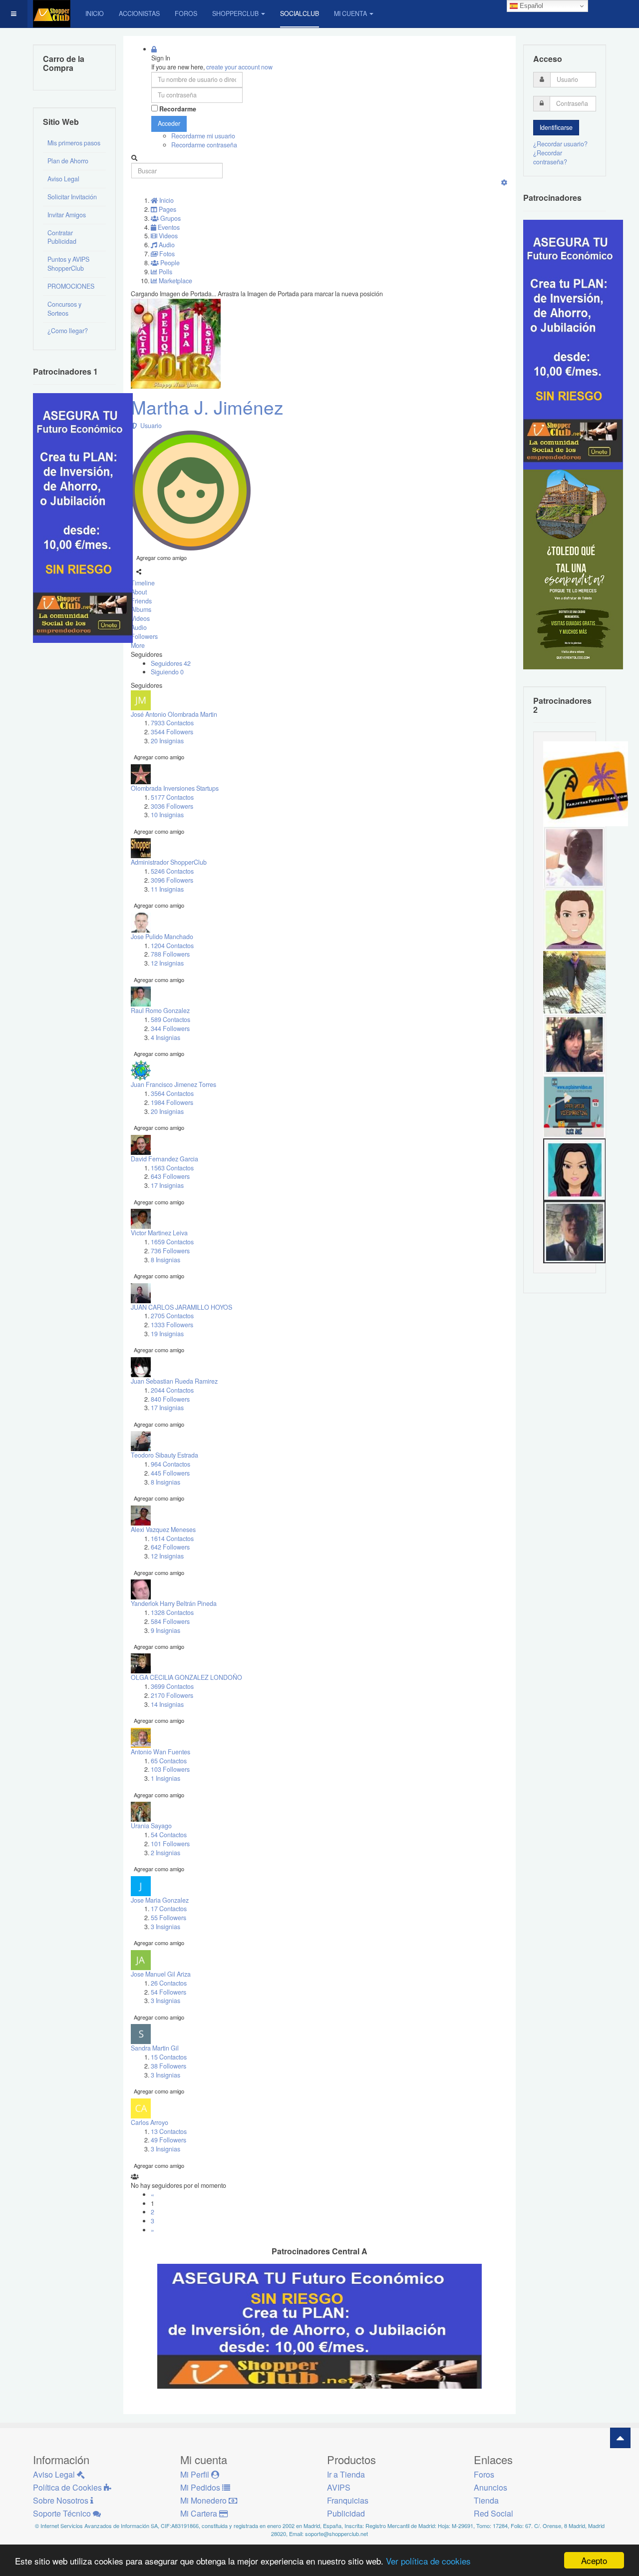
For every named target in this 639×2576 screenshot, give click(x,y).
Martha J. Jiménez (207, 407)
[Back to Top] (620, 2438)
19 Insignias (167, 1334)
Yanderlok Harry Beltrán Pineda (174, 1603)
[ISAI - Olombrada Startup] (573, 344)
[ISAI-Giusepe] (574, 982)
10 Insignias (167, 815)
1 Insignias (165, 1778)
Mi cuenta (350, 13)
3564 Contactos (172, 1093)
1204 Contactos (172, 946)
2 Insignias (165, 1853)
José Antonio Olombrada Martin (174, 714)
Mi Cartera (200, 2513)
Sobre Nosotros (62, 2500)
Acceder (169, 123)
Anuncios (490, 2487)
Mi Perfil (196, 2474)
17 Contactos (169, 1909)
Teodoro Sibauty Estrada (164, 1455)
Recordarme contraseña (204, 145)
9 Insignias (165, 1630)
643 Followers (170, 1176)
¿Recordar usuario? (560, 144)
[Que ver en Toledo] (573, 568)
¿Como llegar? (68, 331)
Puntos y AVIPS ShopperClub (68, 264)
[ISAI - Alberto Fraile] (574, 1106)
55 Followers (168, 1918)
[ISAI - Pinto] (574, 857)
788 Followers (170, 954)
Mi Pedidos (201, 2487)
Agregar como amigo (161, 557)
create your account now (239, 67)
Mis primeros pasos (74, 143)
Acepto (594, 2560)
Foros (186, 13)
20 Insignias (167, 741)
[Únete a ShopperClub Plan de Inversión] (319, 2326)
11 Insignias (167, 889)
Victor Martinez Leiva (159, 1233)
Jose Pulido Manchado (162, 937)
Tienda (486, 2500)
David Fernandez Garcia (164, 1159)
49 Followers (168, 2140)
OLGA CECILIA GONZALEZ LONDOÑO (186, 1677)
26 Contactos (169, 1983)
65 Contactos (169, 1761)
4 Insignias (165, 1037)
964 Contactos (170, 1464)
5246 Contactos (172, 871)
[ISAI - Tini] (574, 1044)
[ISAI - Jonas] (574, 919)
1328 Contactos (172, 1612)
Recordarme (178, 109)
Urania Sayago (151, 1826)
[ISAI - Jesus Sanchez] (574, 1231)
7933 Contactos (172, 723)
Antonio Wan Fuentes (160, 1752)
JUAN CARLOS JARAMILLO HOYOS (181, 1307)
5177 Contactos (172, 797)
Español (530, 6)
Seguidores (171, 663)
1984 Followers (172, 1102)
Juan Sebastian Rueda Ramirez (174, 1381)
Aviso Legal (63, 179)
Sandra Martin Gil (155, 2048)
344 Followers (170, 1029)
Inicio (95, 13)
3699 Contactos (172, 1686)
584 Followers (170, 1621)
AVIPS (339, 2487)
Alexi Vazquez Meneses (163, 1530)
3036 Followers (172, 806)
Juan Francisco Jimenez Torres (173, 1084)
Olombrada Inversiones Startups (175, 788)
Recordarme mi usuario (203, 136)
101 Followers (170, 1844)
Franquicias (348, 2500)
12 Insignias (167, 963)
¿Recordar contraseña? (550, 157)
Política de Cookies (68, 2487)
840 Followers (170, 1399)
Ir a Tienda (346, 2474)
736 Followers (170, 1251)
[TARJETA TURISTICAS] (586, 783)
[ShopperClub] (52, 14)
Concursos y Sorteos (64, 309)
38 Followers (168, 2066)
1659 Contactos (172, 1242)
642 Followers (170, 1547)
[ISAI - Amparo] (574, 1169)
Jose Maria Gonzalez (160, 1900)
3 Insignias (165, 1927)
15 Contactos (169, 2057)
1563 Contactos (172, 1168)
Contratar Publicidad (62, 237)
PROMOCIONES (71, 286)
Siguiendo (167, 672)
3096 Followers (172, 880)
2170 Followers (172, 1695)
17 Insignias (167, 1185)
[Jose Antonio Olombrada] (83, 517)
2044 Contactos (172, 1390)
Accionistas (139, 13)
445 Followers (170, 1473)
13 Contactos (169, 2131)
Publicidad (346, 2513)
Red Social (493, 2513)
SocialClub (300, 13)
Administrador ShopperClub (169, 862)
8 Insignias (165, 1260)
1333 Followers (172, 1325)
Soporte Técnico (63, 2513)
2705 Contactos (172, 1316)
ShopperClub (235, 13)
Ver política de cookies (428, 2561)
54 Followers (168, 1992)
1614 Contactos (172, 1539)
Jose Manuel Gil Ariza (161, 1974)
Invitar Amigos (67, 215)
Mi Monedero (204, 2500)
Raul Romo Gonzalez (160, 1011)
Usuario (150, 426)
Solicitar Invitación (72, 197)
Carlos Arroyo (150, 2122)
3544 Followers (172, 732)
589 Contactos (170, 1020)
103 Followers (170, 1769)
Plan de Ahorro (68, 161)
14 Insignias (167, 1704)
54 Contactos (169, 1835)
